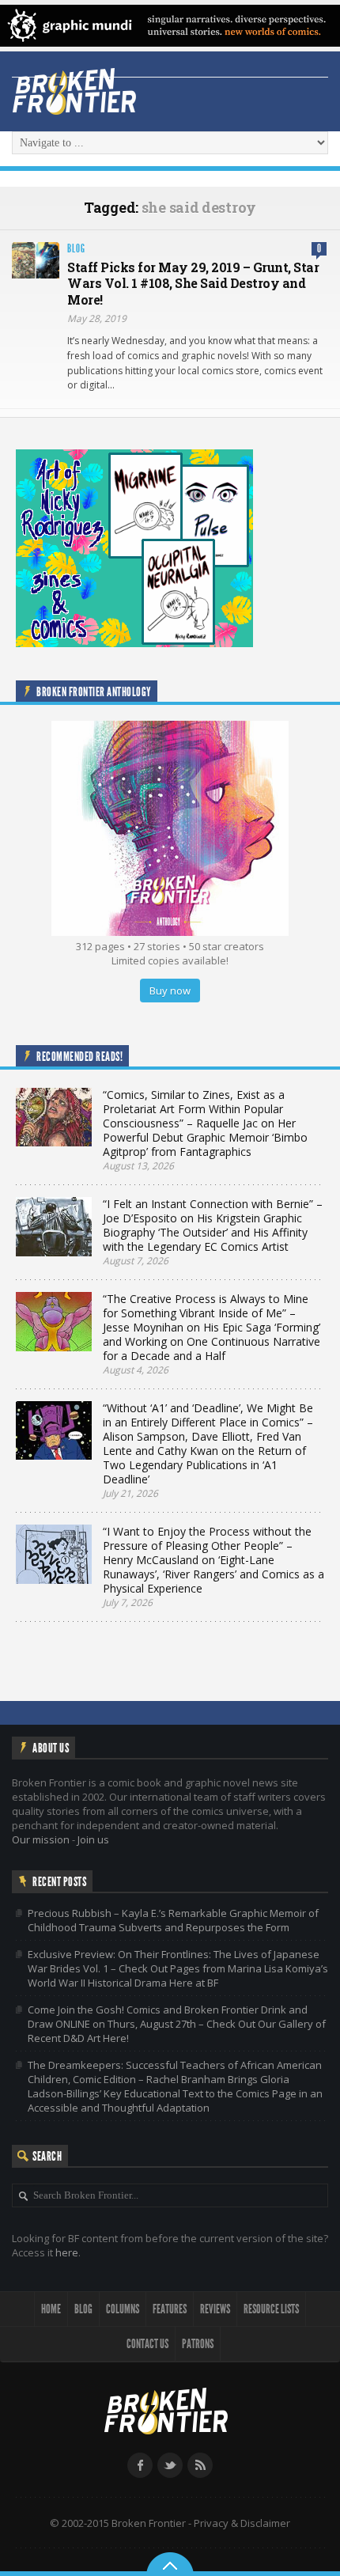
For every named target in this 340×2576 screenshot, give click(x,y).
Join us (93, 1839)
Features (170, 2309)
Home (51, 2309)
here (67, 2252)
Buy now (170, 991)
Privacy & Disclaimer (242, 2523)
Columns (123, 2309)
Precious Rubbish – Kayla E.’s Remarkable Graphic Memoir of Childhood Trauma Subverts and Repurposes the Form (173, 1920)
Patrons (198, 2344)
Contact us (147, 2344)
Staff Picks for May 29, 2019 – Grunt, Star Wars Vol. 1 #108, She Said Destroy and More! (193, 284)
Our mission (41, 1839)
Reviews (215, 2309)
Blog (76, 249)
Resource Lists (271, 2309)
